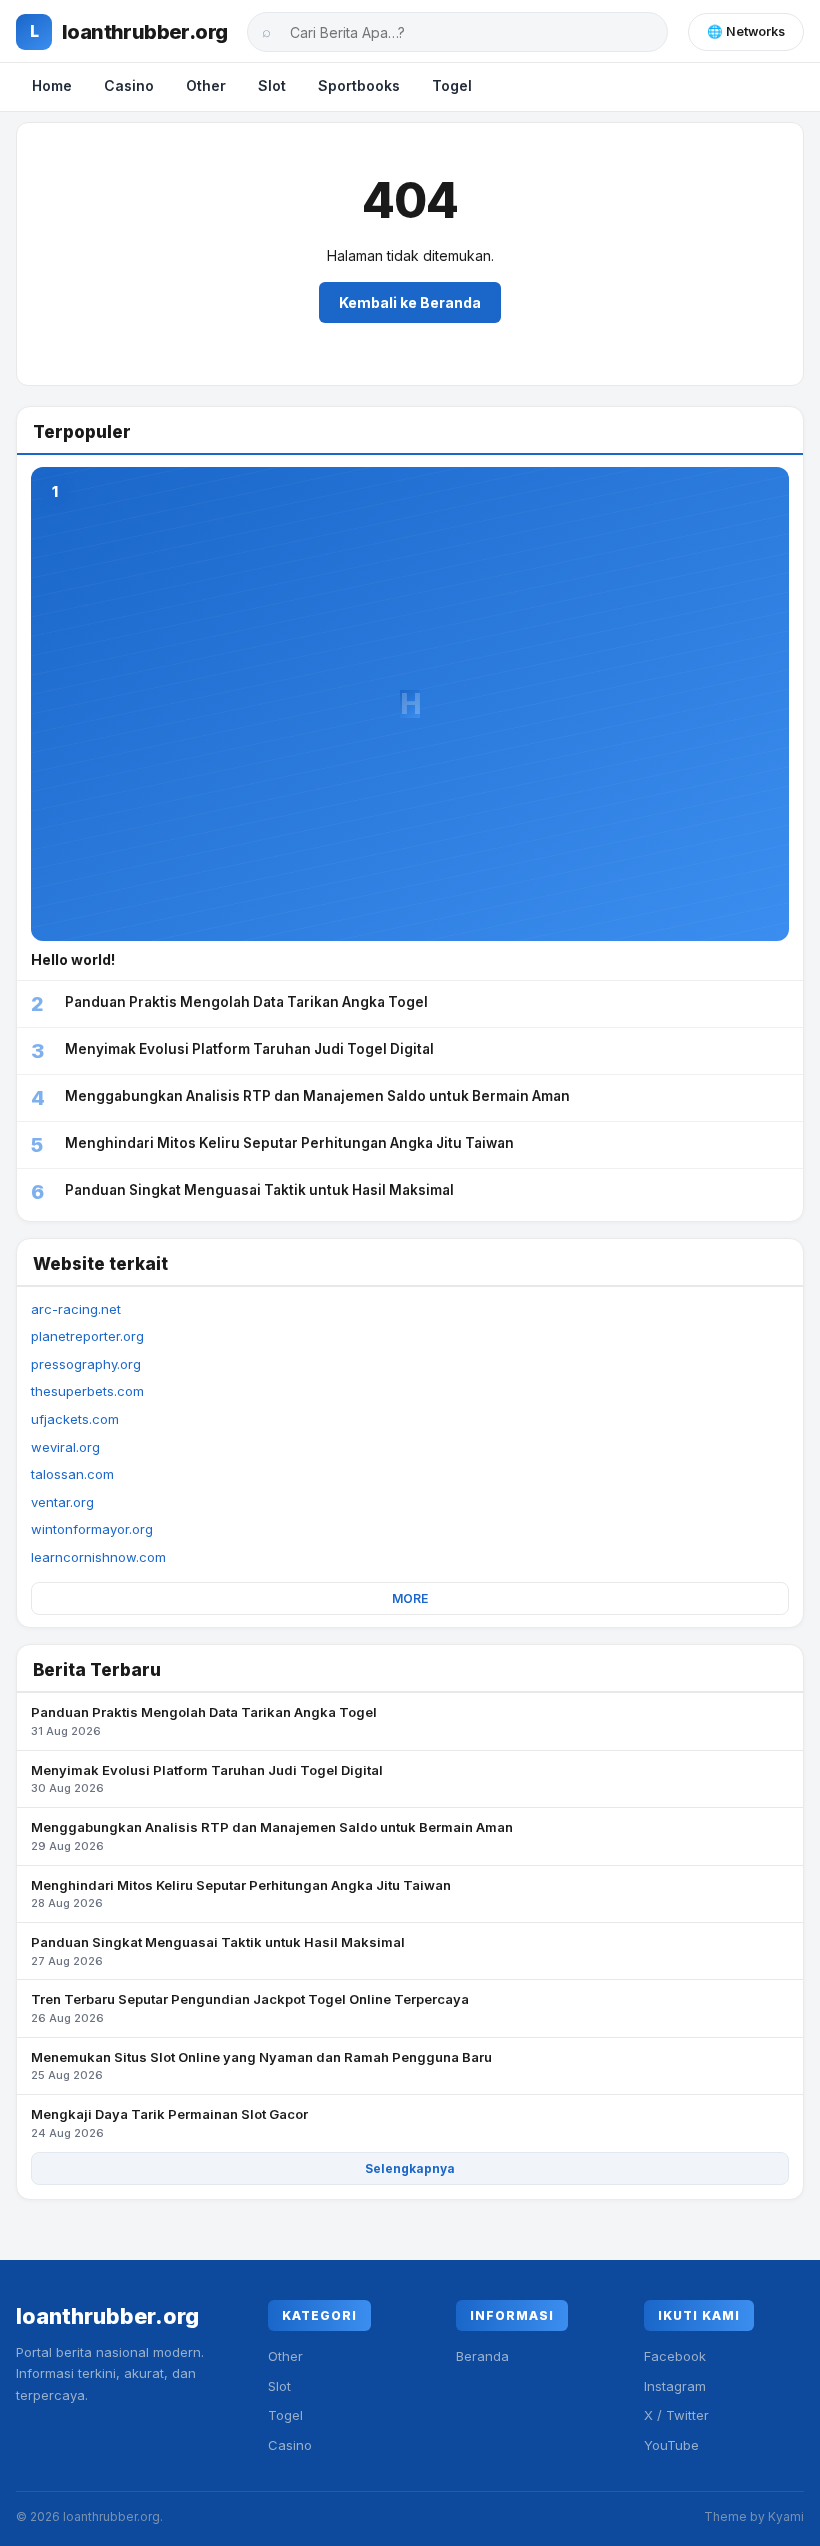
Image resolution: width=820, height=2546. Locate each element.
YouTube (671, 2445)
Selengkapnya (410, 2168)
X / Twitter (676, 2415)
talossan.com (72, 1474)
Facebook (675, 2356)
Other (206, 85)
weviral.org (65, 1447)
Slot (272, 85)
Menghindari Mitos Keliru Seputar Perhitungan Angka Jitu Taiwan (241, 1894)
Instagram (675, 2386)
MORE (410, 1598)
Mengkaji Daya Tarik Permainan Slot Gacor (169, 2123)
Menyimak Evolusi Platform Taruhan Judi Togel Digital (207, 1779)
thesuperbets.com (87, 1391)
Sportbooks (359, 85)
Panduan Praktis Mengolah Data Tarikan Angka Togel (204, 1721)
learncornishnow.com (98, 1557)
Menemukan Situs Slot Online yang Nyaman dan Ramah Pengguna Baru (261, 2066)
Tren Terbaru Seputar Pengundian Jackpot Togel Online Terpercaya (250, 2008)
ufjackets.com (75, 1419)
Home (52, 85)
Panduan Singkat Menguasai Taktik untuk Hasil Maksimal (218, 1951)
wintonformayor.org (92, 1529)
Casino (129, 85)
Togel (452, 85)
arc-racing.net (76, 1309)
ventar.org (62, 1502)
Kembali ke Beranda (410, 302)
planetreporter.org (87, 1336)
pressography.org (86, 1364)
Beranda (482, 2356)
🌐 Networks (746, 31)
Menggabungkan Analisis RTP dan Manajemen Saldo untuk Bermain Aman (272, 1836)
